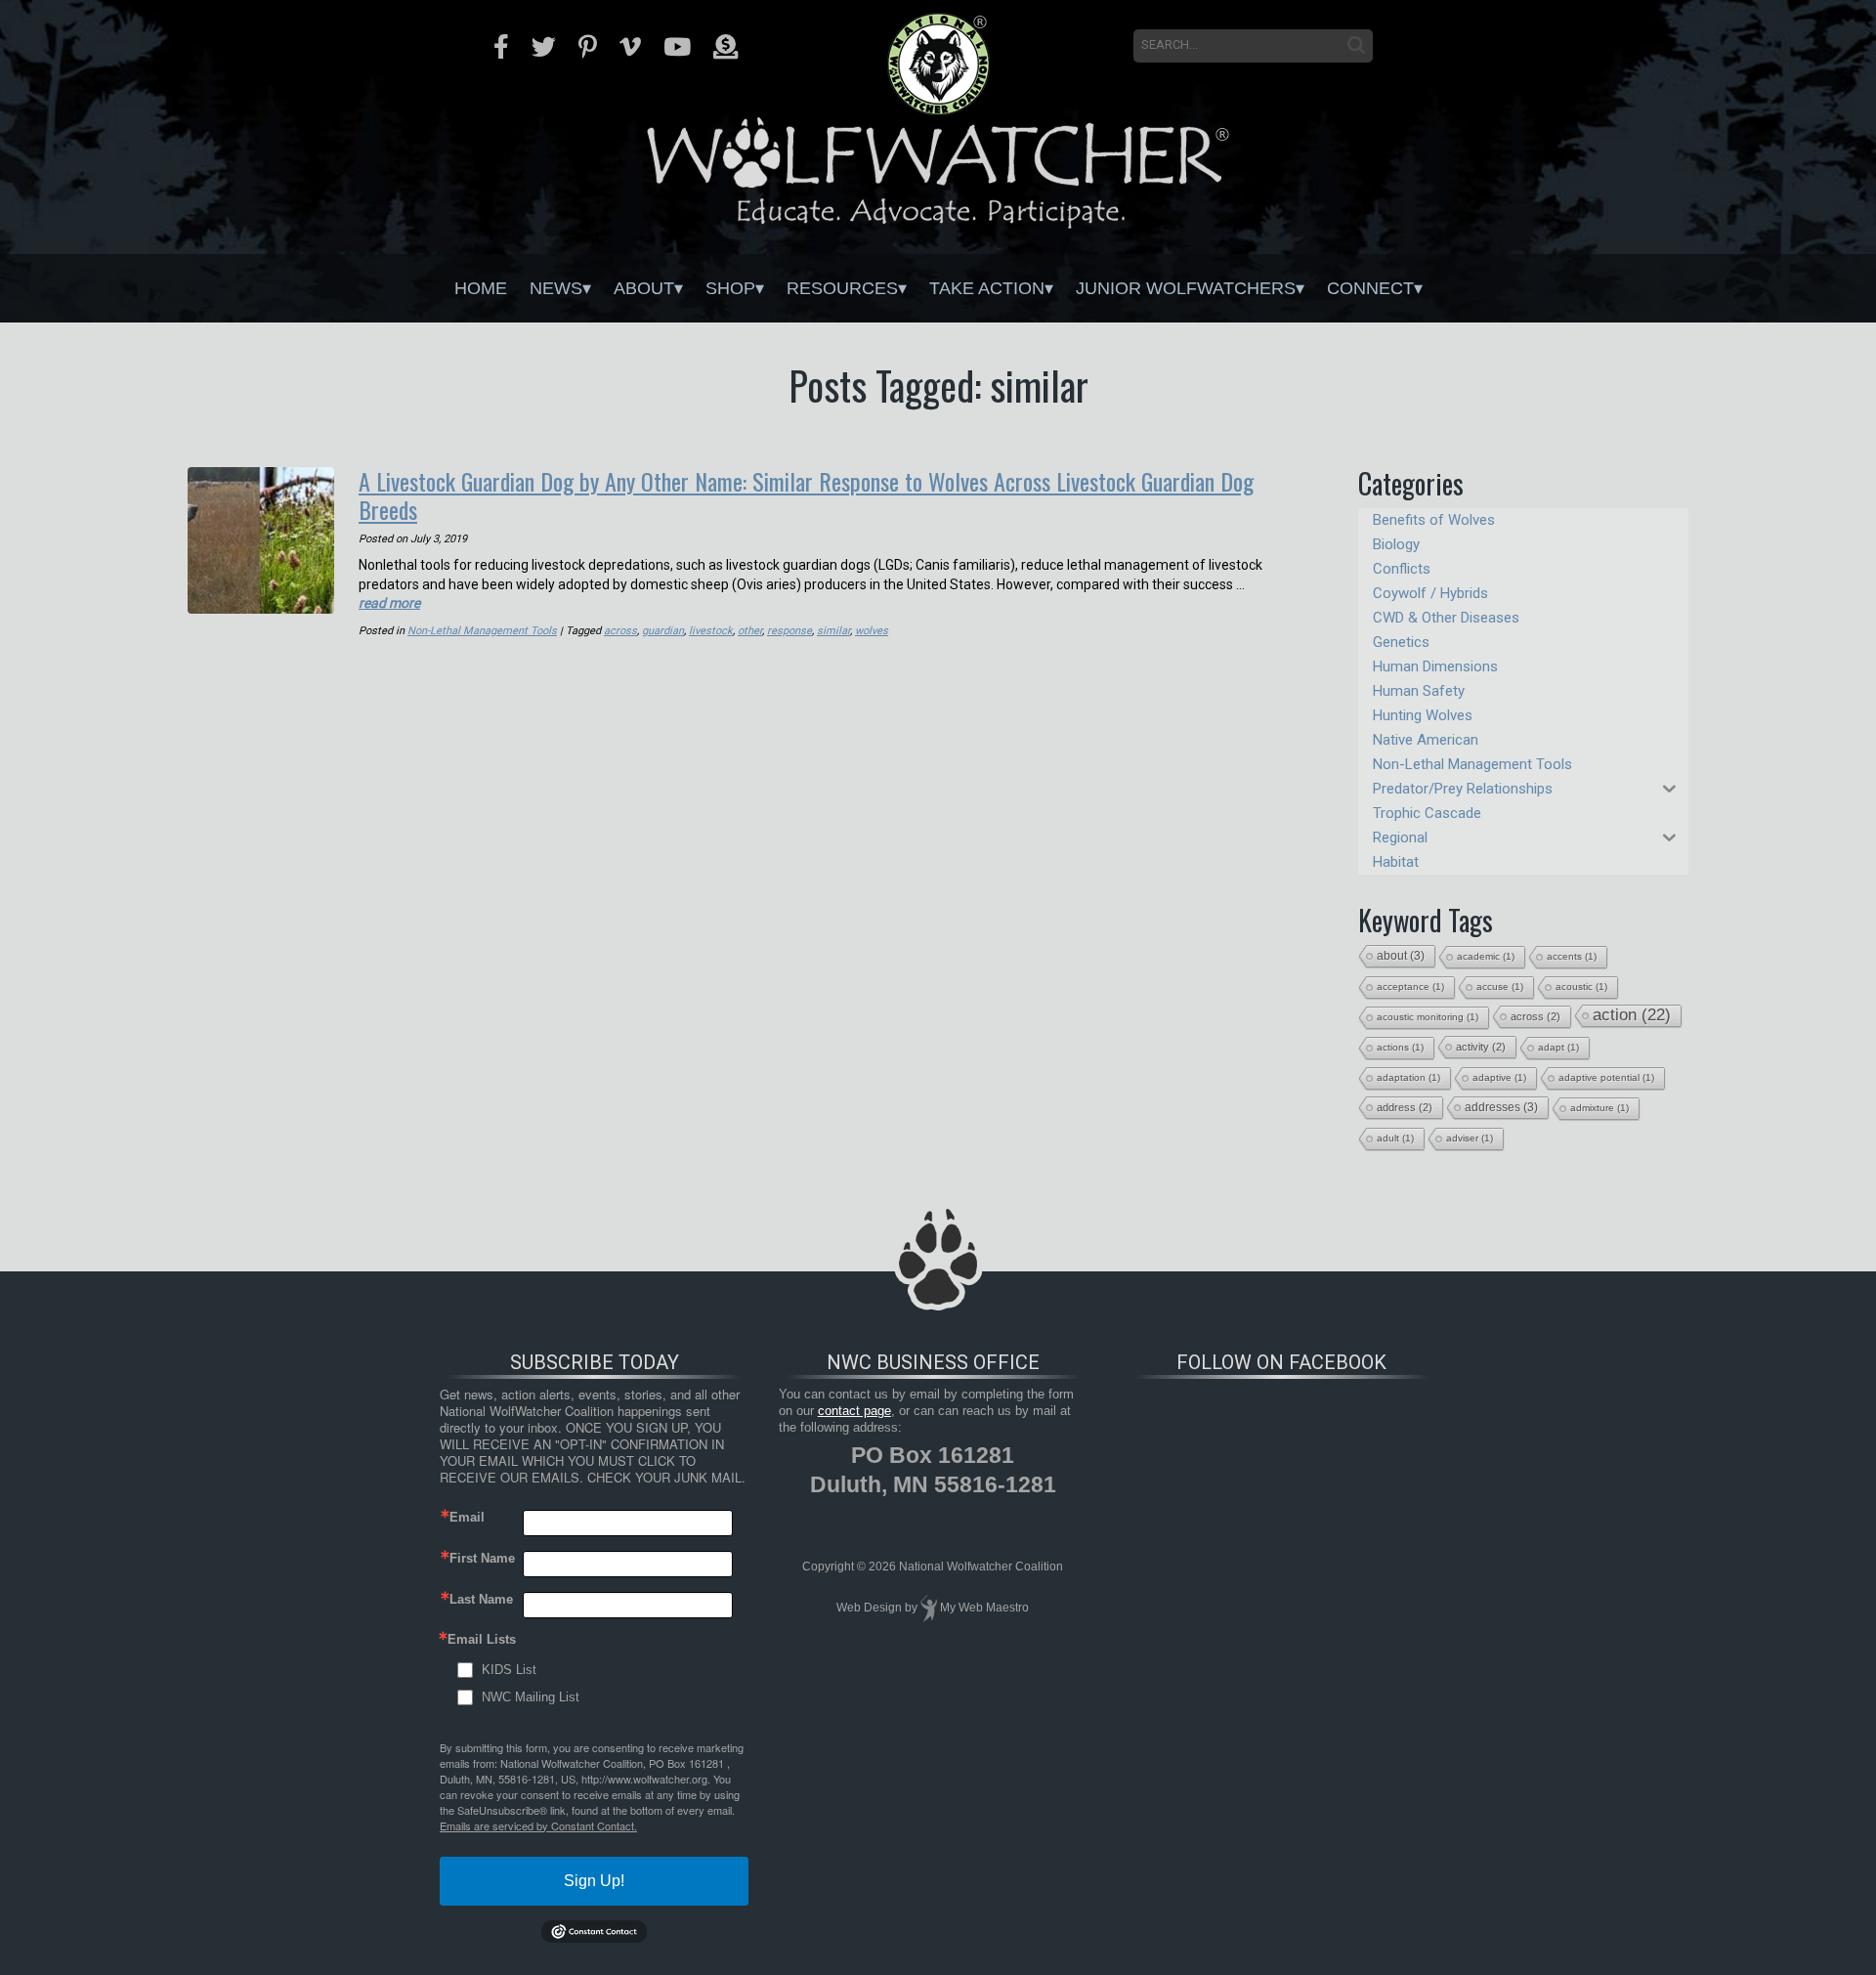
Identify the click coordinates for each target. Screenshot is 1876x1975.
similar (833, 631)
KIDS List (509, 1670)
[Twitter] (544, 47)
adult (1395, 1138)
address (1405, 1107)
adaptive (1499, 1077)
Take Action (987, 288)
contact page (854, 1411)
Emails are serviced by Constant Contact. (538, 1825)
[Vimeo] (630, 47)
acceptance (1410, 987)
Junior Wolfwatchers (1186, 288)
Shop (730, 288)
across (620, 631)
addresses (1501, 1107)
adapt (1558, 1047)
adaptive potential (1606, 1077)
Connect (1370, 288)
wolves (872, 631)
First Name (482, 1558)
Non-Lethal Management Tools (482, 631)
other (750, 631)
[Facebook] (501, 47)
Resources (842, 288)
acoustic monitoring (1428, 1017)
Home (481, 288)
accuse (1500, 987)
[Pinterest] (588, 47)
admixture (1599, 1108)
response (789, 631)
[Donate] (725, 47)
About (644, 288)
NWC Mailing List (531, 1697)
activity (1481, 1047)
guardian (663, 631)
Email (467, 1517)
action (1632, 1015)
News (556, 288)
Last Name (481, 1599)
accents (1572, 956)
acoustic (1581, 987)
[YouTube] (677, 47)
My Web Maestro (984, 1608)
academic (1486, 956)
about (1401, 956)
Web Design (869, 1608)
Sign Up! (594, 1881)
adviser (1470, 1138)
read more (389, 603)
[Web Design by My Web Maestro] (929, 1608)
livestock (711, 631)
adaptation (1408, 1077)
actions (1400, 1047)
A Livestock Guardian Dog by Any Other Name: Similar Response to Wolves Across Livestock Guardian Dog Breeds (806, 495)
